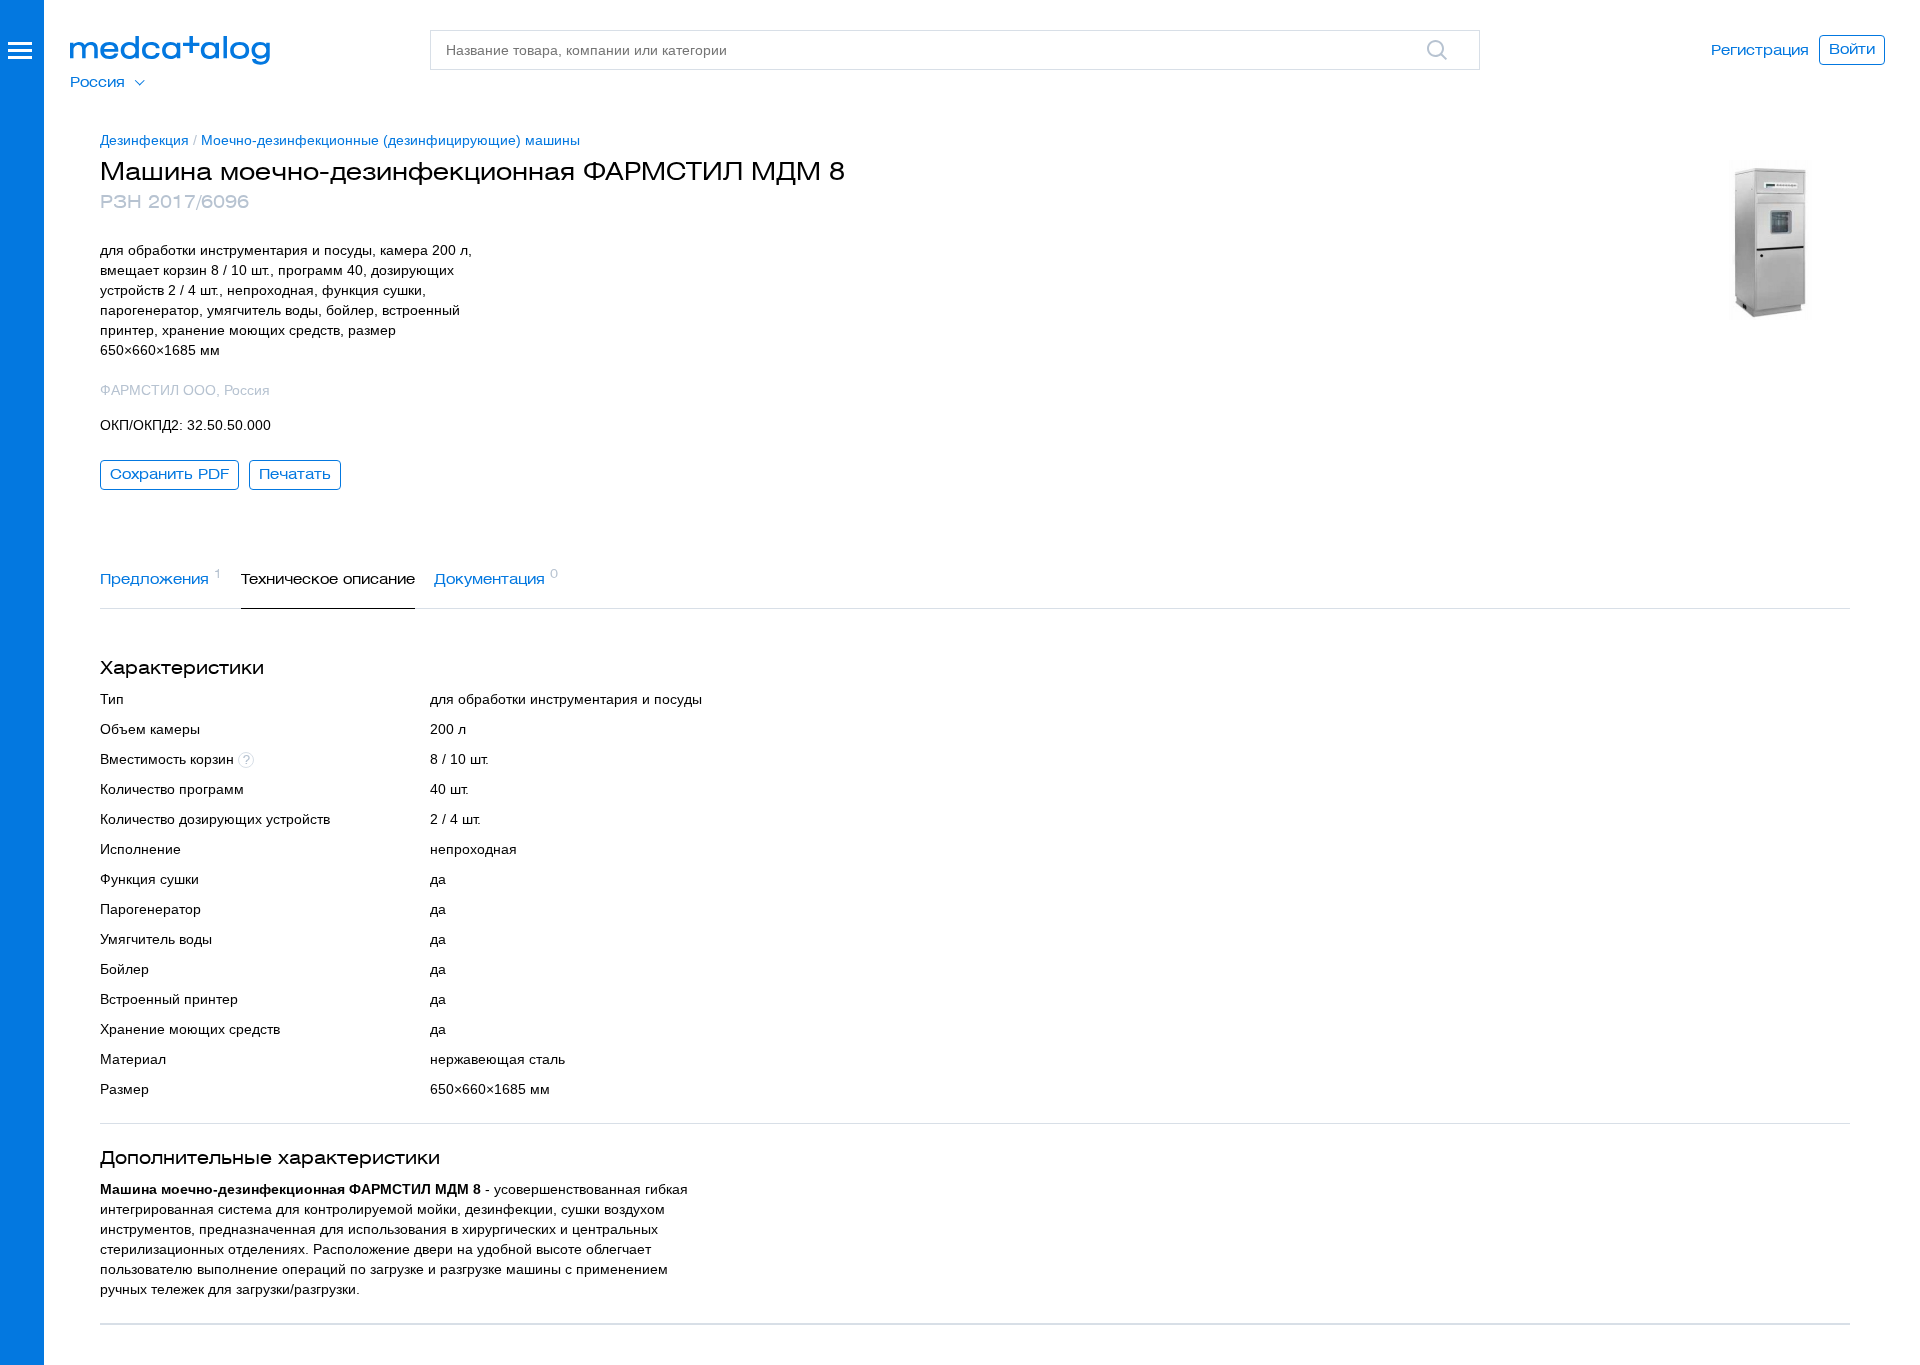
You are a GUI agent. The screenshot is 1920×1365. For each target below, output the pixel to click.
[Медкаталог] (170, 50)
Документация (496, 577)
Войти (1852, 49)
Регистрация (1760, 50)
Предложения (161, 577)
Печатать (295, 474)
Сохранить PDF (169, 474)
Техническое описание (328, 579)
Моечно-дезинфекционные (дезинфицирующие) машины (390, 140)
